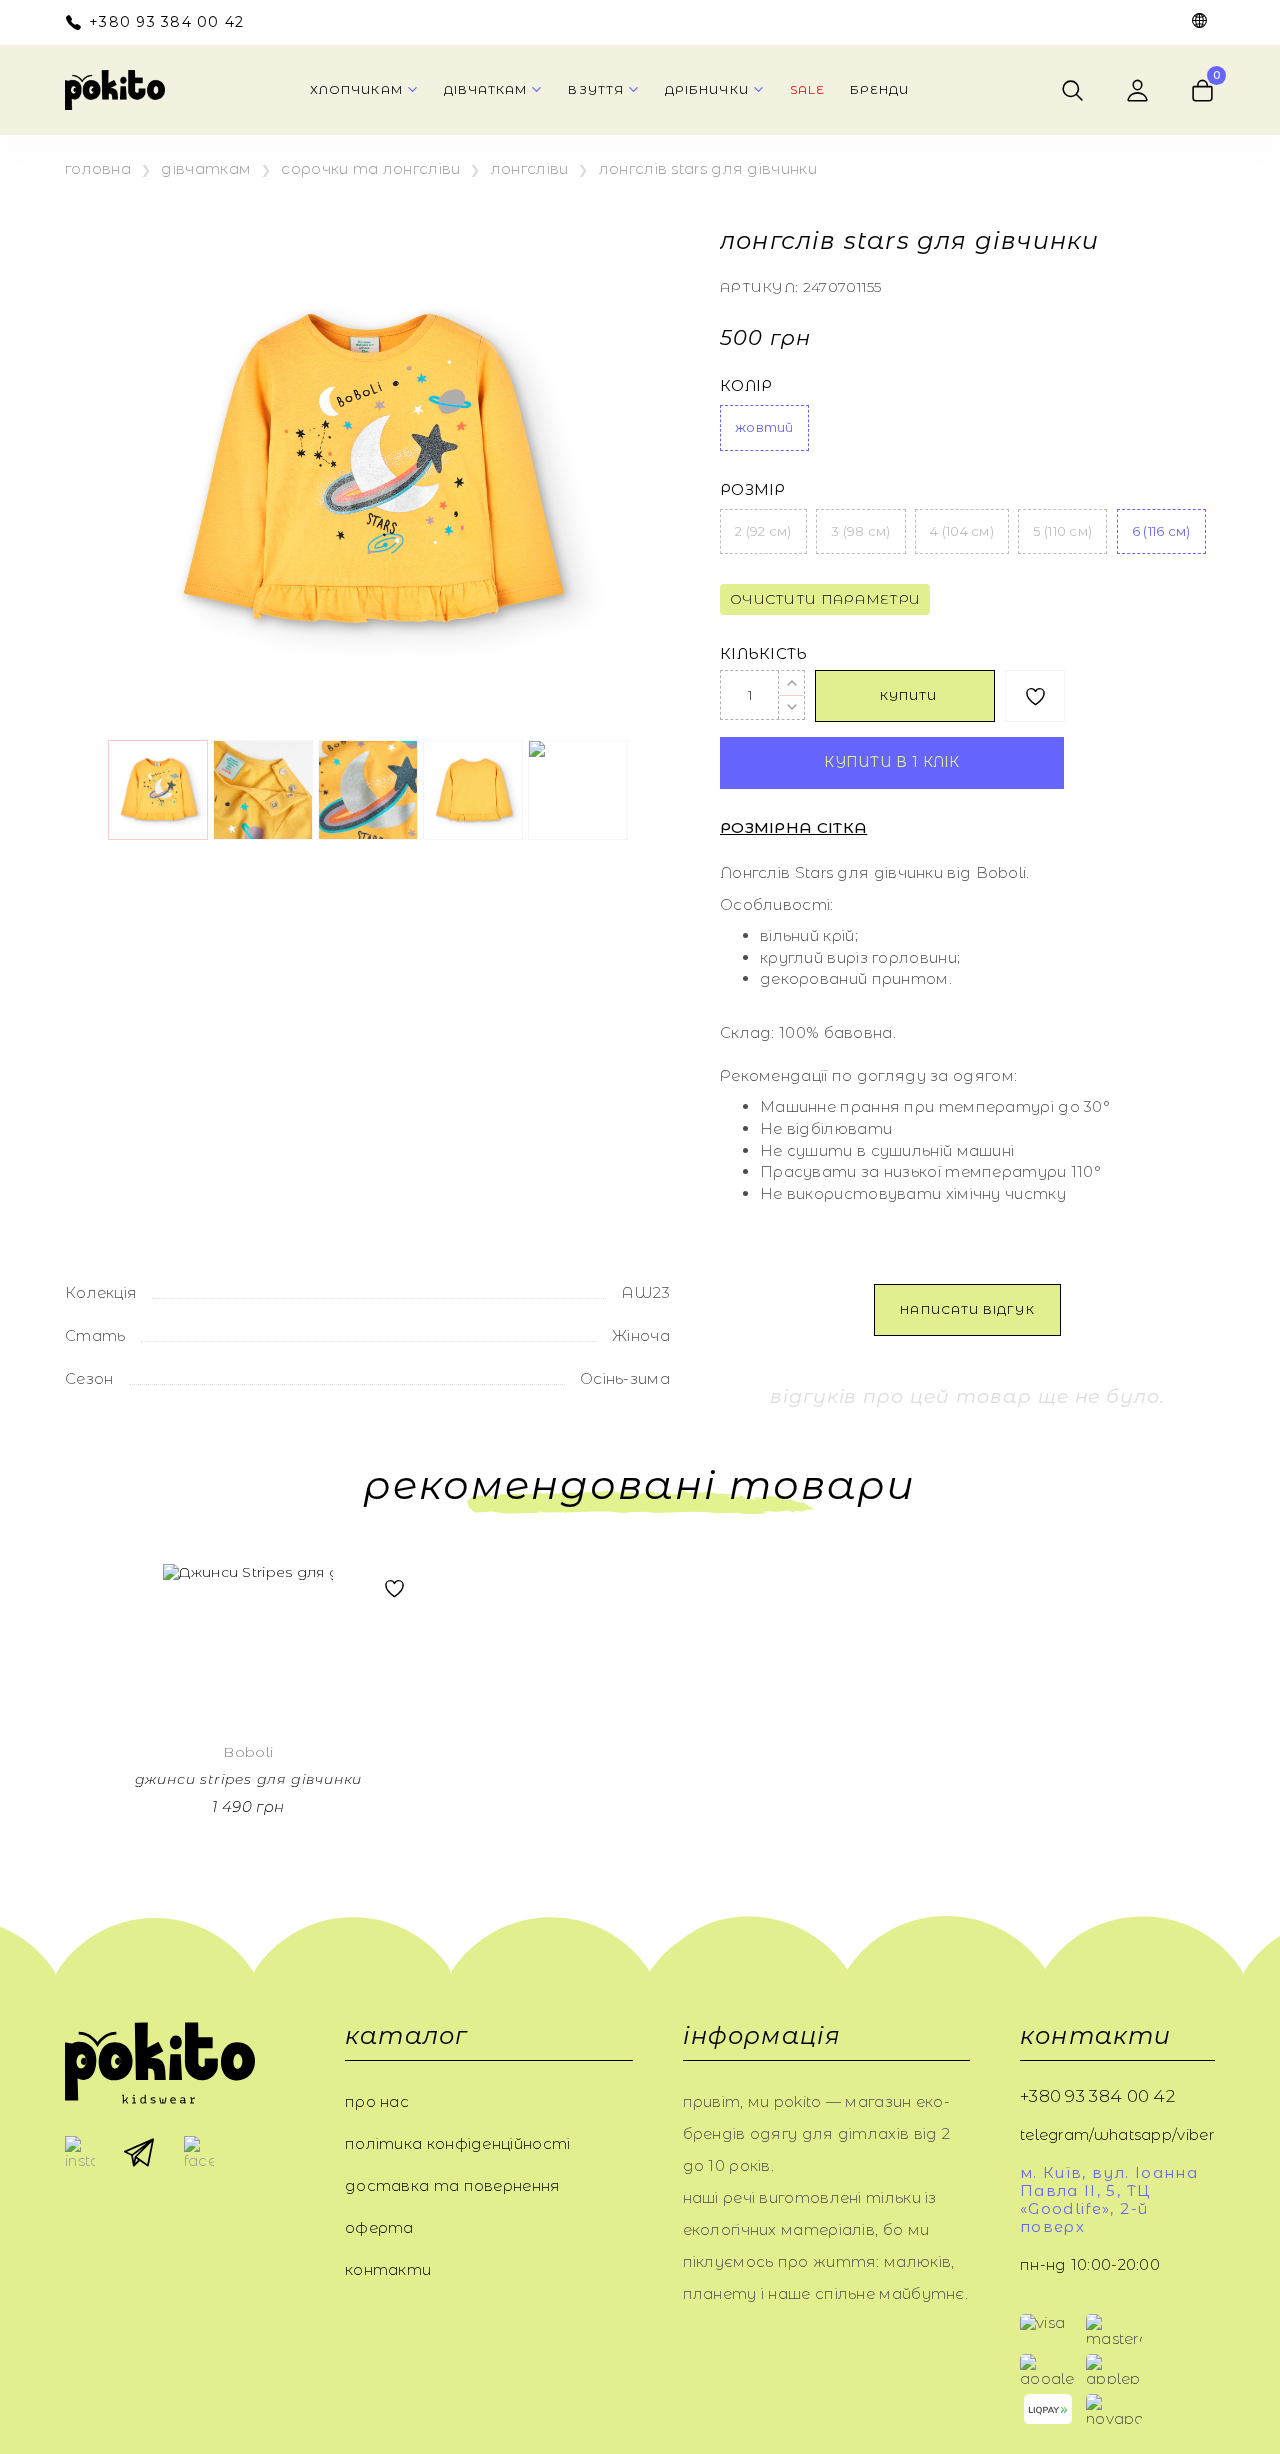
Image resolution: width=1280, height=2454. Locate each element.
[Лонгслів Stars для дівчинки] (367, 471)
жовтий (764, 427)
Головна (98, 169)
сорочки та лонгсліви (370, 169)
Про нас (377, 2101)
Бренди (879, 89)
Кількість (764, 654)
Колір (746, 386)
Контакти (388, 2269)
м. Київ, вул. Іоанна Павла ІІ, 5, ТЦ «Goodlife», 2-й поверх (1109, 2200)
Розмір (753, 490)
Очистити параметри (825, 599)
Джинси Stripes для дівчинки (249, 1779)
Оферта (379, 2227)
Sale (807, 89)
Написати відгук (967, 1309)
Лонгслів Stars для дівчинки (708, 169)
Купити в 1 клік (892, 762)
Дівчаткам (206, 169)
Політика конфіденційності (458, 2143)
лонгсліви (530, 169)
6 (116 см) (1161, 531)
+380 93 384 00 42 (166, 22)
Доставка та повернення (453, 2185)
